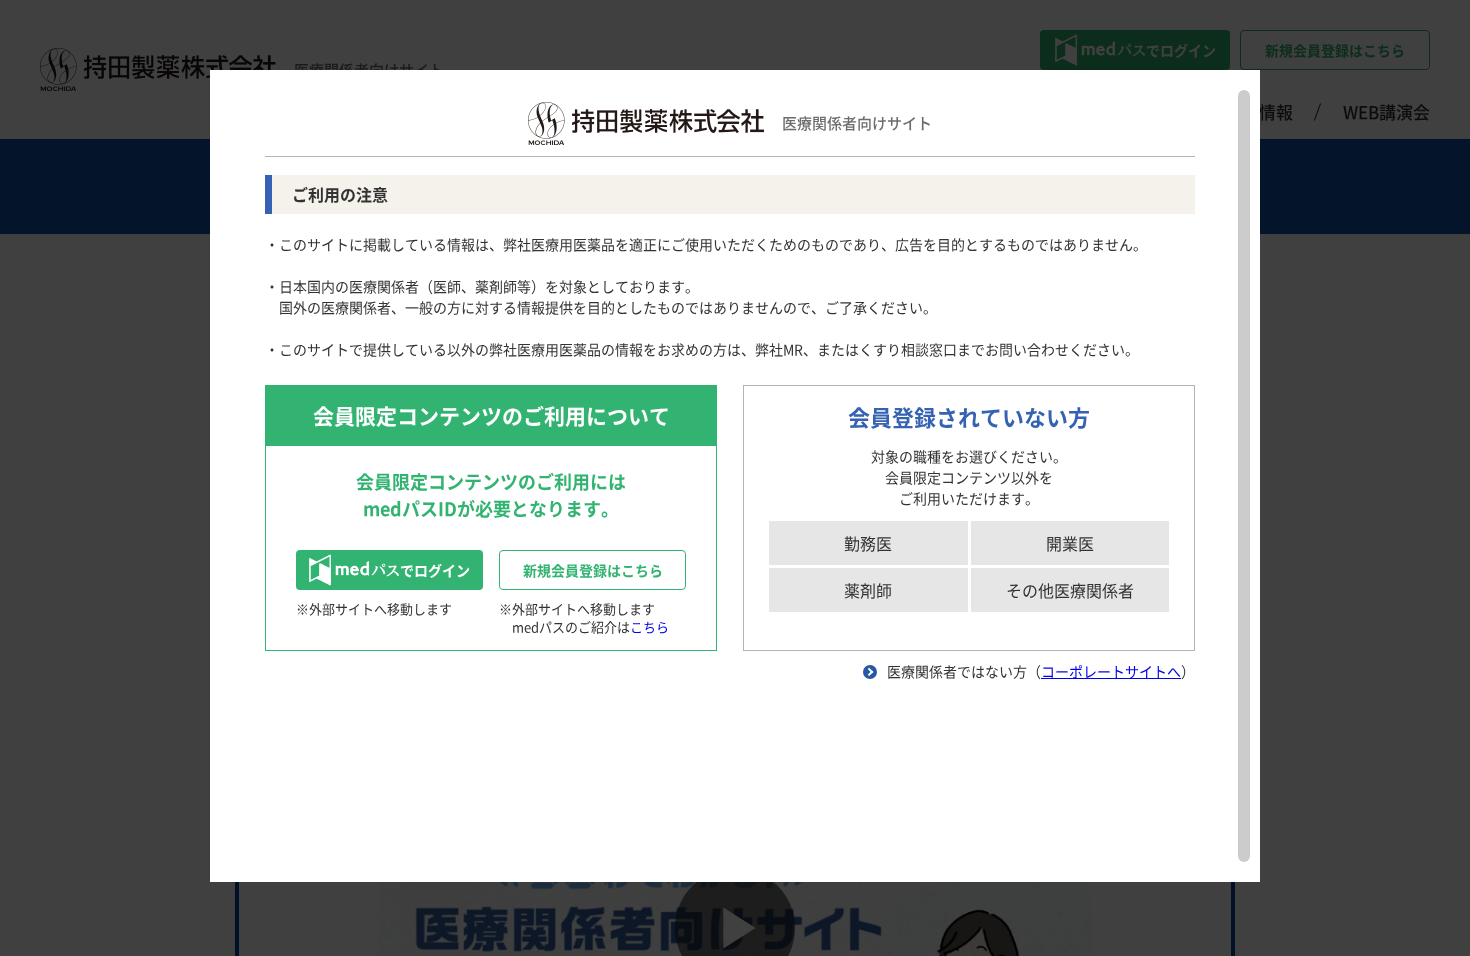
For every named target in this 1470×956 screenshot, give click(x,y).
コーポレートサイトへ (1111, 671)
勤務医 (868, 543)
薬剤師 (868, 590)
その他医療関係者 (1070, 590)
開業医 (1070, 543)
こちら (649, 626)
